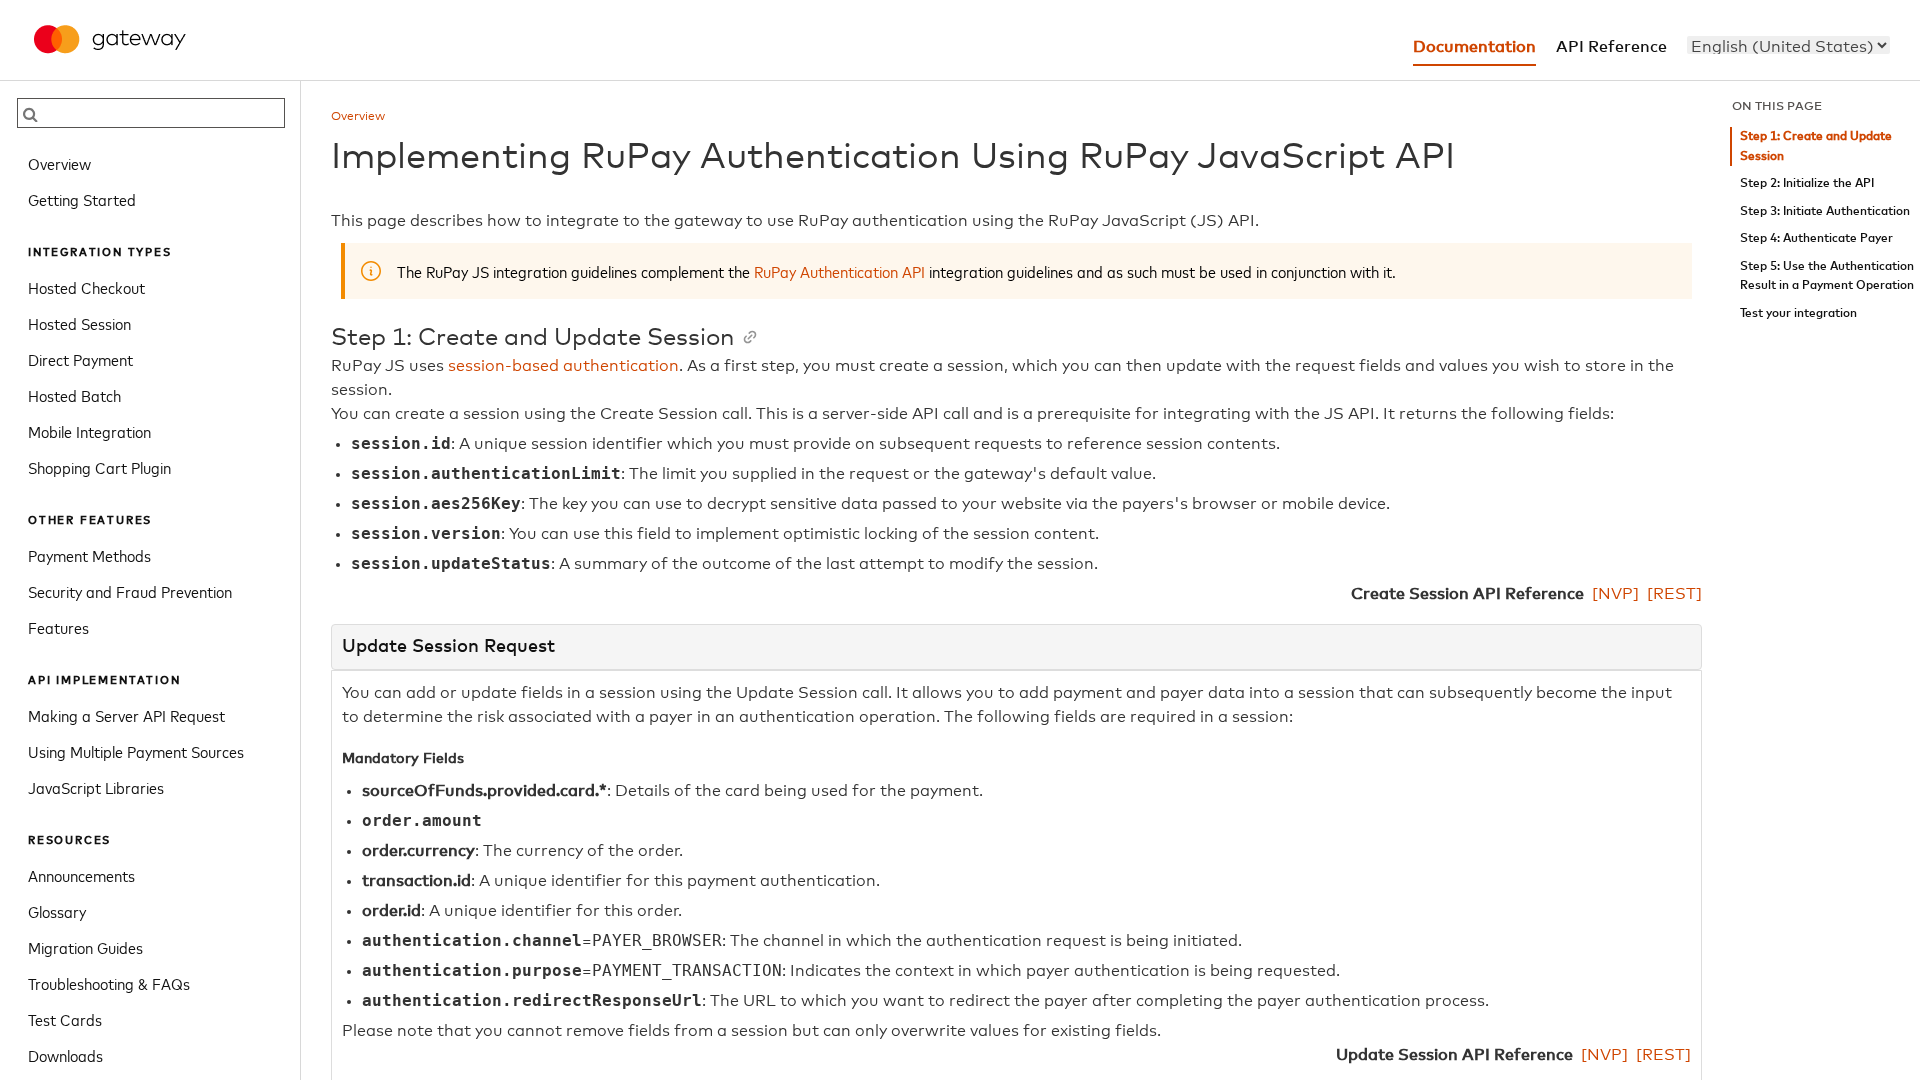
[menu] (1788, 45)
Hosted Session (79, 323)
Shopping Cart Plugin (99, 467)
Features (58, 627)
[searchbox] (151, 113)
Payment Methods (89, 555)
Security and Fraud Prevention (130, 591)
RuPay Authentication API (839, 271)
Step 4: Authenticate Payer (1816, 238)
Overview (59, 163)
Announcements (81, 875)
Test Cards (65, 1019)
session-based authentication (563, 366)
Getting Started (82, 199)
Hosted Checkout (86, 287)
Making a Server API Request (126, 715)
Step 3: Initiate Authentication (1825, 211)
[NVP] (1615, 594)
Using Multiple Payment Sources (136, 751)
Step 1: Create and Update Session (1816, 146)
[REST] (1674, 594)
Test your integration (1798, 313)
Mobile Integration (89, 431)
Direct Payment (80, 359)
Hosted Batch (74, 395)
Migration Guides (85, 947)
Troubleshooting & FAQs (109, 983)
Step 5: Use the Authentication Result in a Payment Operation (1827, 276)
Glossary (57, 911)
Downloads (65, 1055)
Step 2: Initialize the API (1807, 183)
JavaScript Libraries (96, 787)
